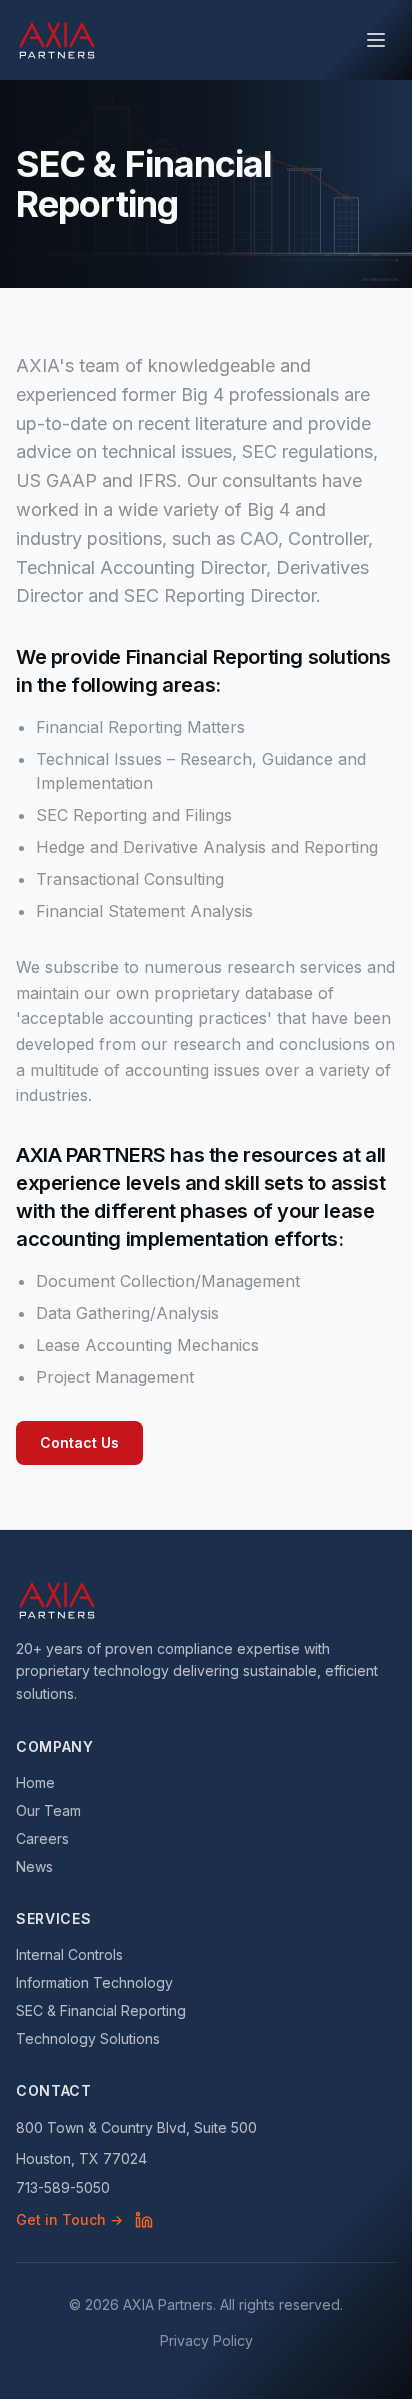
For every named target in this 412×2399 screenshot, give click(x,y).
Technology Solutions (88, 2038)
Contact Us (79, 1442)
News (34, 1866)
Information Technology (94, 1982)
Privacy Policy (206, 2340)
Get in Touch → (69, 2219)
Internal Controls (69, 1954)
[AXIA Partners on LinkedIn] (144, 2220)
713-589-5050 (63, 2187)
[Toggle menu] (376, 40)
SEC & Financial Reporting (101, 2010)
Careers (42, 1838)
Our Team (48, 1810)
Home (35, 1782)
